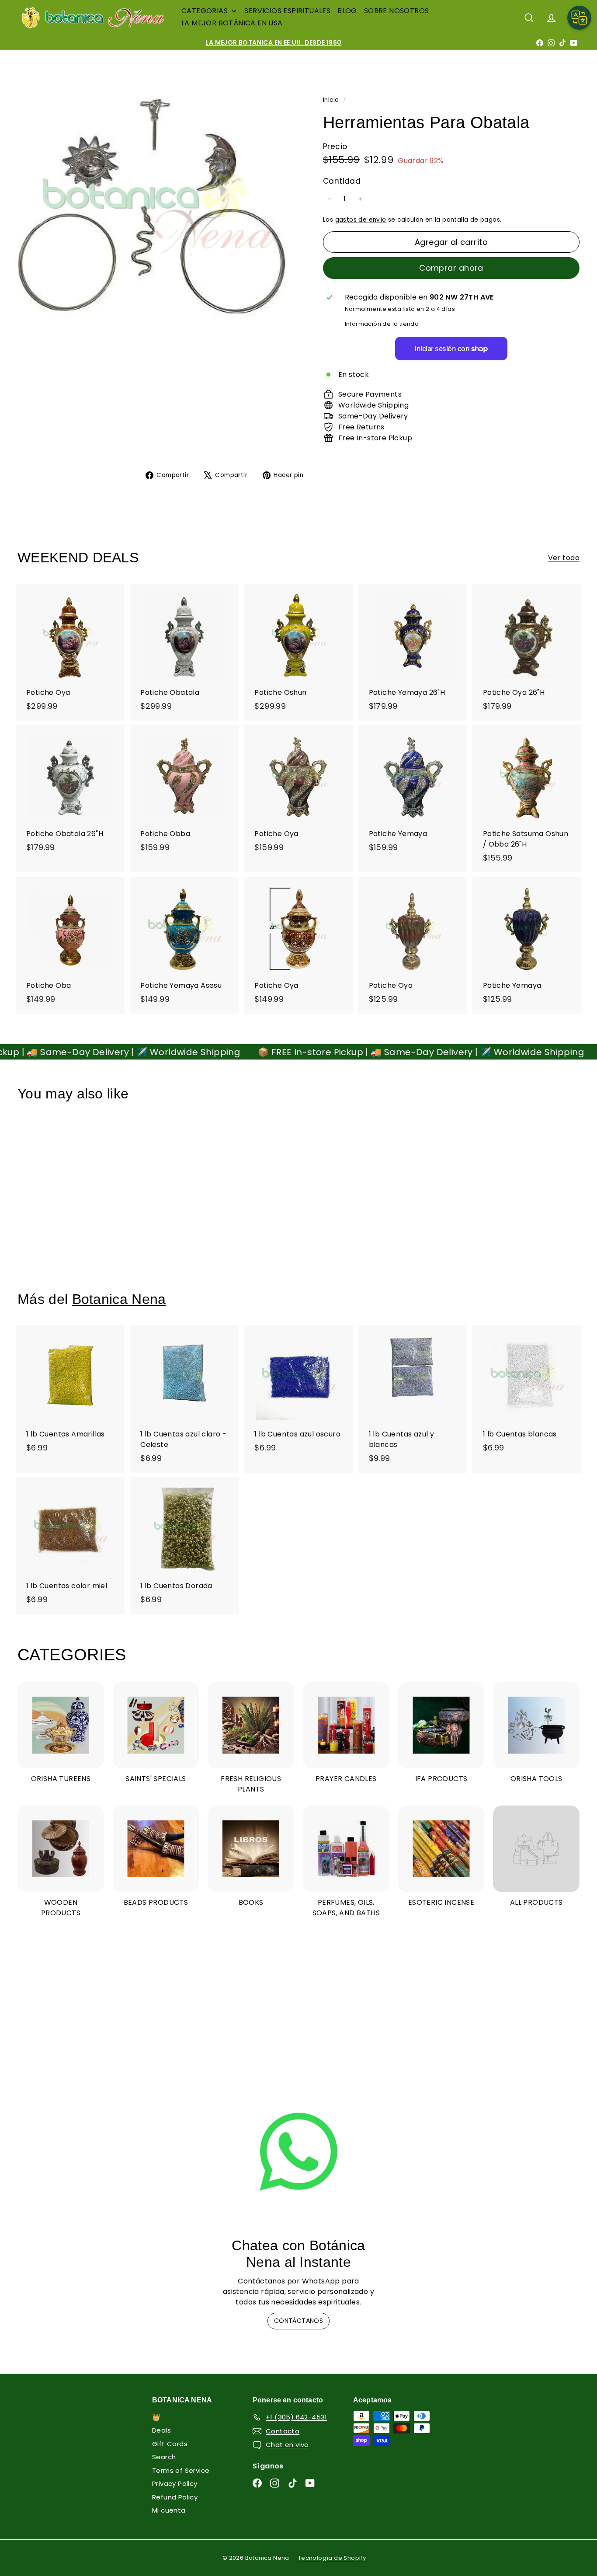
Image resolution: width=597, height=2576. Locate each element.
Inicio (332, 100)
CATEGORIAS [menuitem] (205, 11)
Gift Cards (170, 2444)
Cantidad (342, 181)
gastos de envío (361, 220)
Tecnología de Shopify (332, 2558)
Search (164, 2457)
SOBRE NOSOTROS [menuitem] (397, 11)
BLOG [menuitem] (347, 11)
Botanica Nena (119, 1299)
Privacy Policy (175, 2484)
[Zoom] (156, 210)
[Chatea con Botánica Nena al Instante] (298, 2152)
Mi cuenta (169, 2510)
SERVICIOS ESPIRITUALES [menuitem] (287, 11)
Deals (161, 2430)
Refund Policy (175, 2497)
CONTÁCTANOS (298, 2321)
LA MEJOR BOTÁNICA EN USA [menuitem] (232, 23)
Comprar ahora (451, 268)
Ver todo (564, 558)
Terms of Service (181, 2470)
